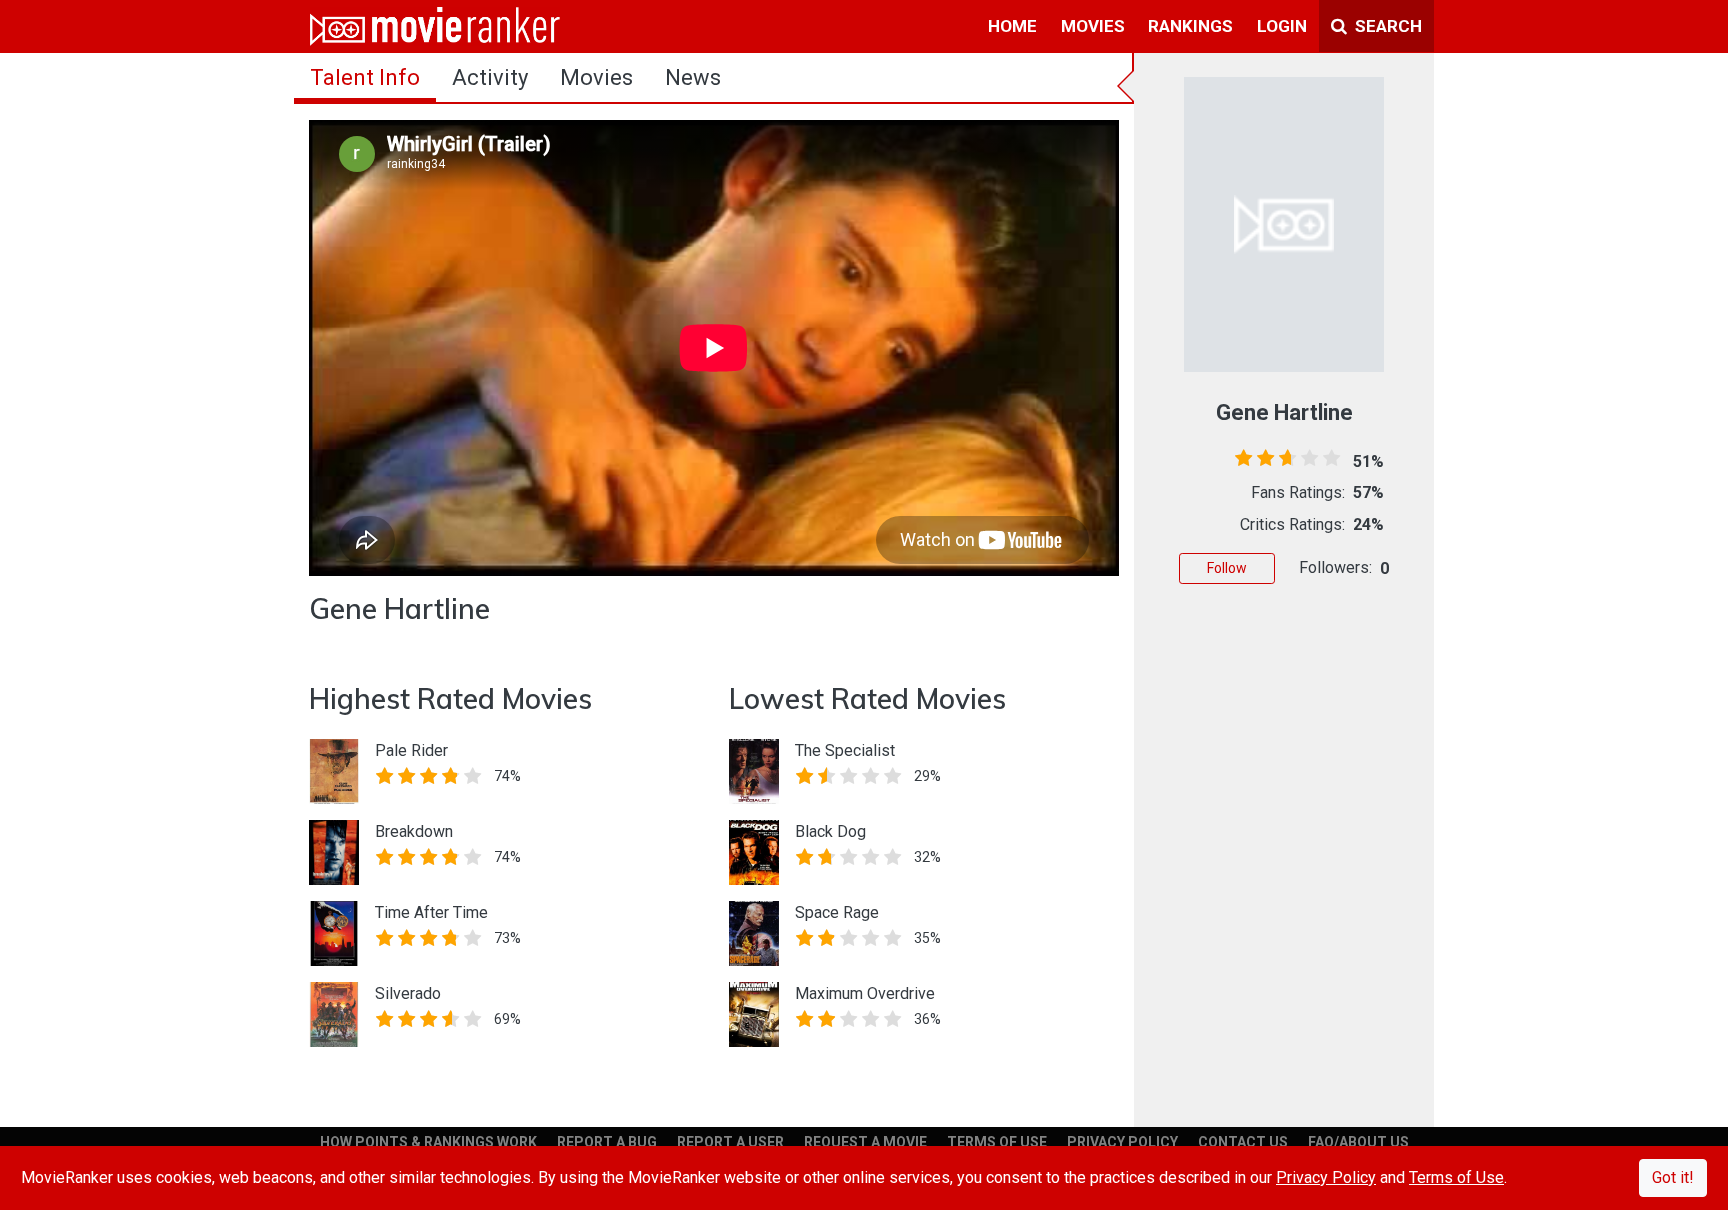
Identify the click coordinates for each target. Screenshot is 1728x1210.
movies (1093, 26)
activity (490, 77)
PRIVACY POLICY (1122, 1142)
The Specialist (845, 750)
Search (1386, 26)
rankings (1190, 26)
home (1012, 26)
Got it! (1673, 1177)
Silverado (408, 993)
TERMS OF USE (997, 1142)
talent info (365, 77)
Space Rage (837, 912)
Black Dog (830, 831)
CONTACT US (1243, 1142)
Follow (1227, 568)
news (693, 77)
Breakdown (414, 831)
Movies (596, 77)
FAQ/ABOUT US (1358, 1142)
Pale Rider (411, 750)
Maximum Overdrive (865, 993)
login (1282, 26)
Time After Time (431, 912)
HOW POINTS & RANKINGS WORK (428, 1142)
